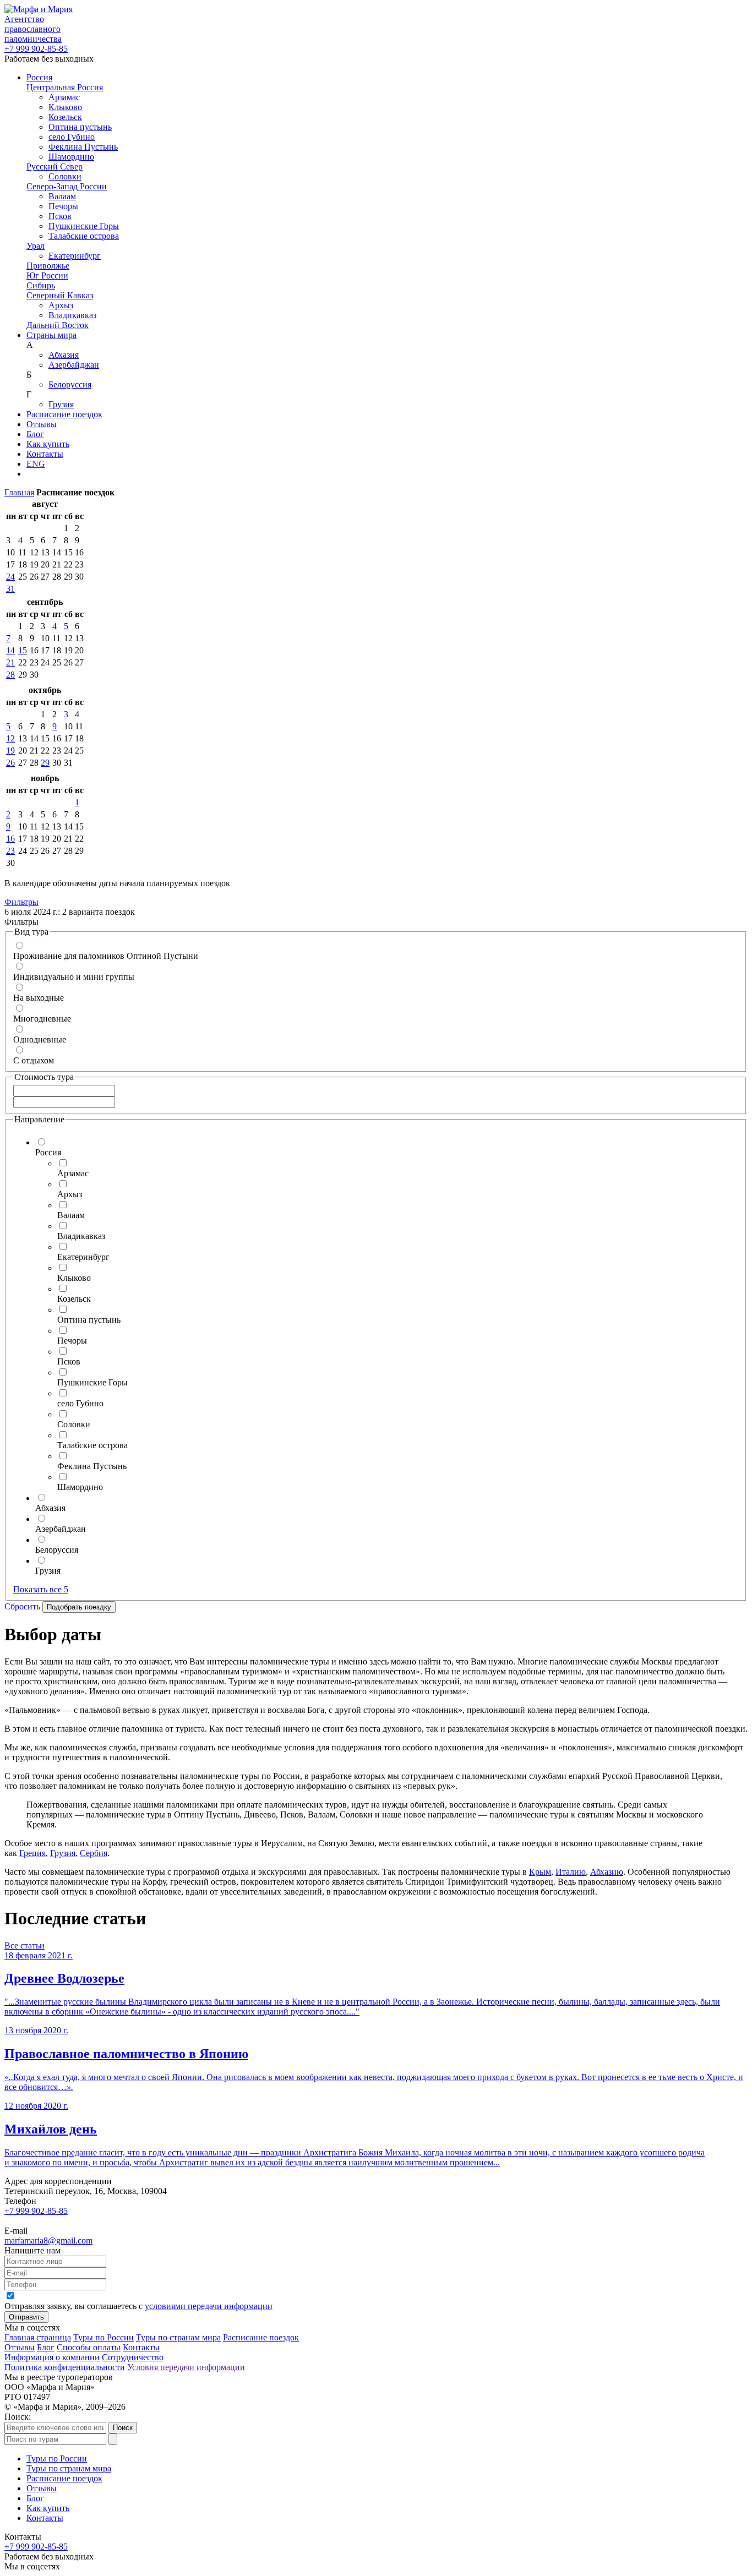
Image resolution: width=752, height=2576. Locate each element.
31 (10, 589)
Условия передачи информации (186, 2367)
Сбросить (22, 1606)
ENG (36, 464)
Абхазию (607, 1872)
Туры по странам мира (178, 2337)
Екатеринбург (75, 256)
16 (10, 839)
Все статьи (24, 1945)
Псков (60, 216)
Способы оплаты (89, 2347)
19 (10, 751)
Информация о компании (52, 2357)
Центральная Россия (65, 87)
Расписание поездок (64, 414)
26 (10, 763)
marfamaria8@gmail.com (48, 2241)
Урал (36, 246)
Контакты (45, 454)
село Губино (72, 137)
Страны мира (51, 335)
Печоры (63, 206)
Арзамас (64, 97)
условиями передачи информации (209, 2306)
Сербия (94, 1853)
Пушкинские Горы (84, 226)
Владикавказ (72, 315)
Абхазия (64, 355)
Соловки (65, 176)
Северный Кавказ (60, 295)
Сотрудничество (133, 2357)
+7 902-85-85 (36, 49)
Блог (35, 434)
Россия (39, 77)
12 (10, 738)
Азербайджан (74, 365)
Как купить (48, 444)
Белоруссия (70, 384)
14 (10, 650)
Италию (571, 1872)
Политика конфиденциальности (65, 2367)
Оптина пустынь (80, 127)
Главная (19, 492)
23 (10, 851)
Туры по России (103, 2337)
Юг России (47, 275)
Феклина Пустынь (83, 147)
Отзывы (42, 424)
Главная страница (38, 2337)
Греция (32, 1853)
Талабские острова (84, 236)
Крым (540, 1872)
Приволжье (48, 266)
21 (10, 662)
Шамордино (71, 157)
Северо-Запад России (67, 186)
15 (23, 650)
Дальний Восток (58, 325)
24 (10, 577)
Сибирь (41, 285)
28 (10, 675)
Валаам (62, 196)
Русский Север (55, 167)
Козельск (65, 117)
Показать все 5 (41, 1589)
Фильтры (21, 902)
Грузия (61, 404)
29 (45, 763)
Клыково (65, 107)
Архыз (61, 305)
